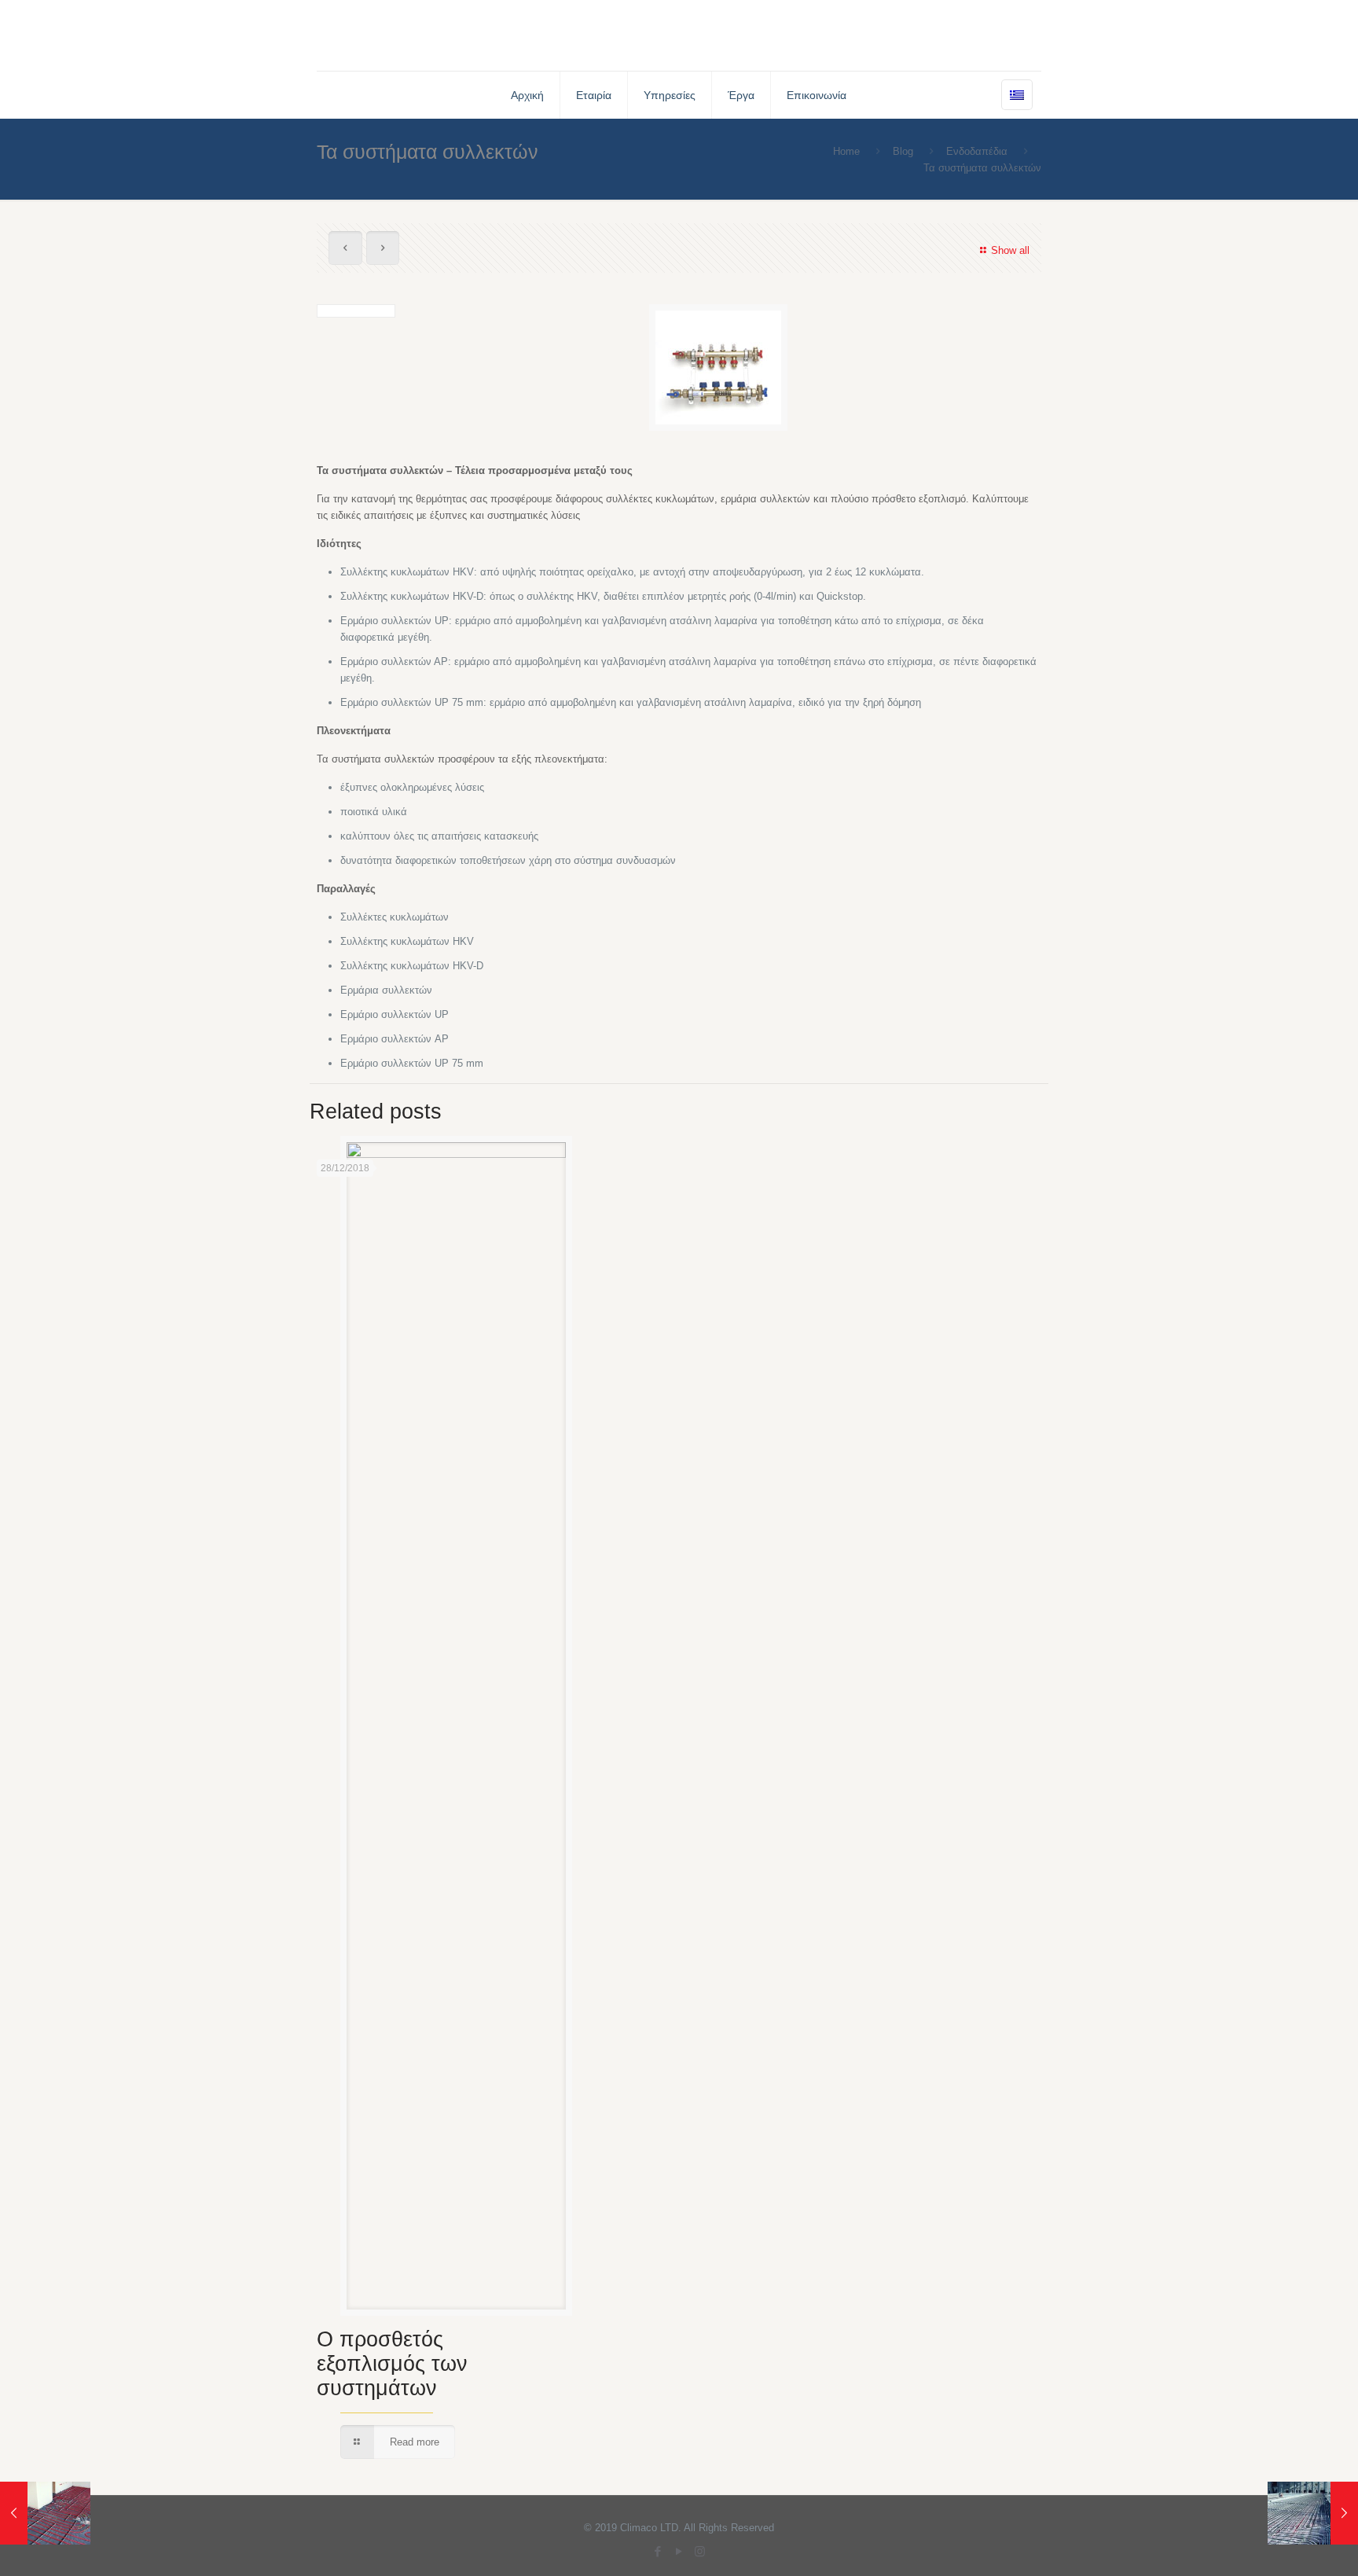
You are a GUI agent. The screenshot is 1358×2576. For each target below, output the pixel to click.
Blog (903, 151)
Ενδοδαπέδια (977, 151)
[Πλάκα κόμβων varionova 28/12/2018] (45, 2513)
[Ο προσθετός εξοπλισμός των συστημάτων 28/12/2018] (1313, 2513)
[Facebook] (657, 2551)
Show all (1010, 250)
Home (846, 151)
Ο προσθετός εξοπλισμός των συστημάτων (392, 2364)
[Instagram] (700, 2551)
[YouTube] (679, 2551)
